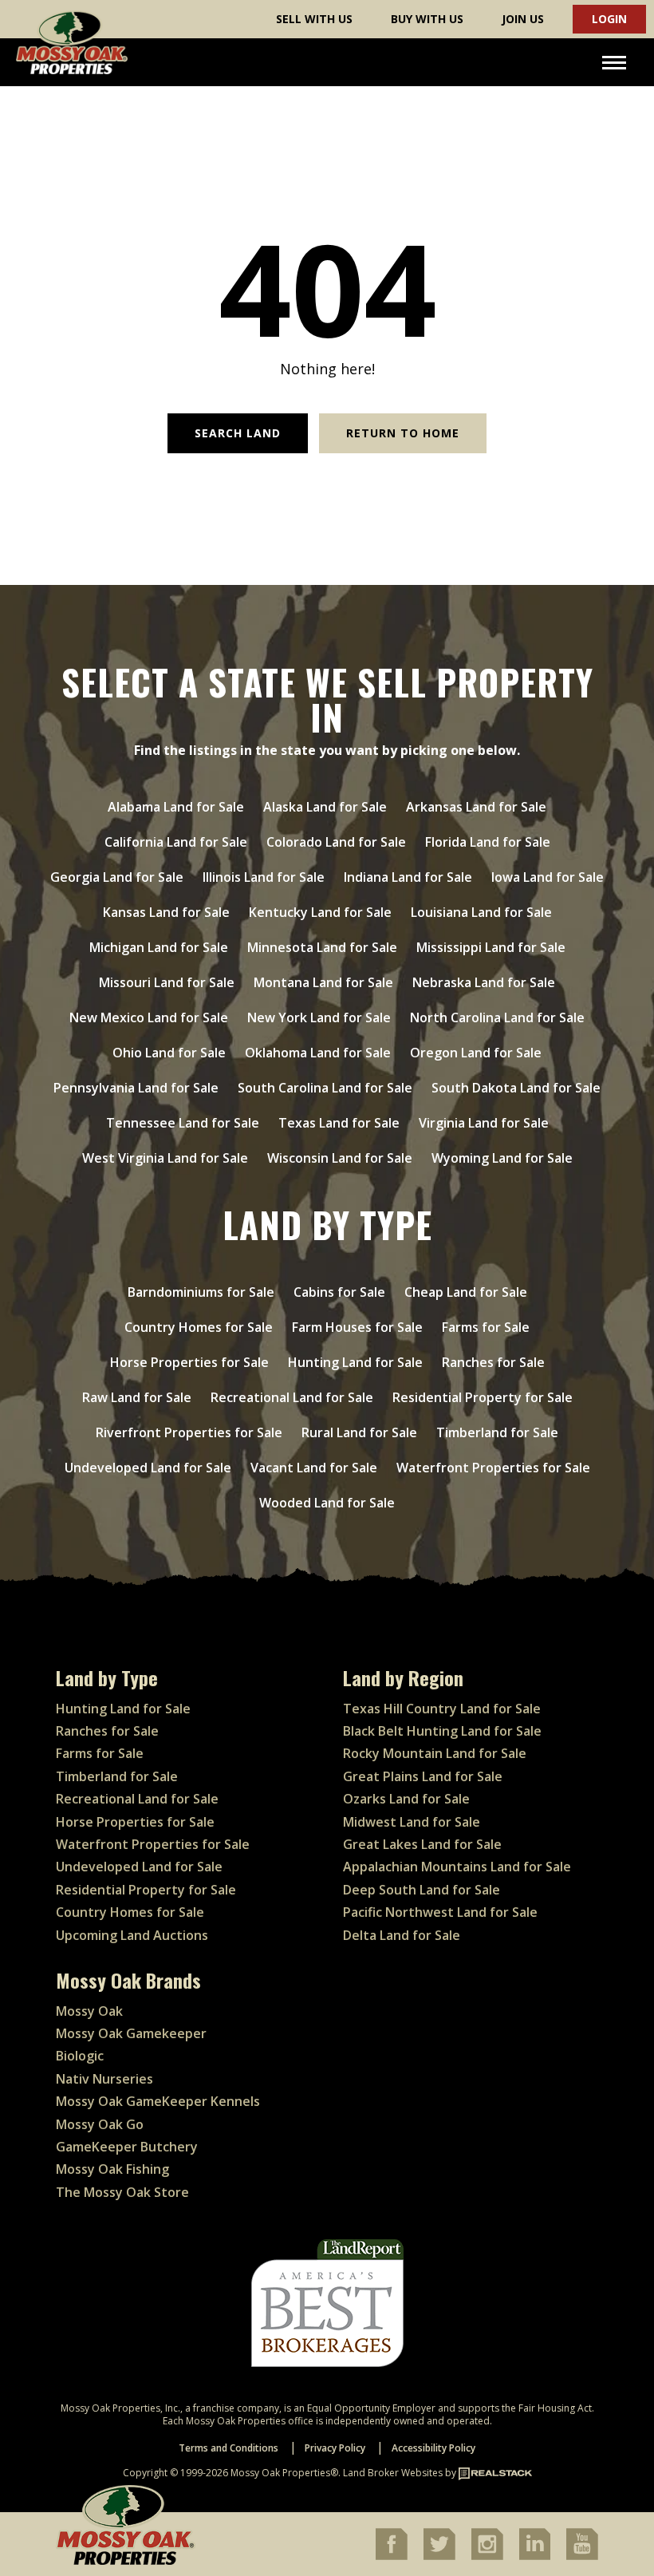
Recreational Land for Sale (292, 1397)
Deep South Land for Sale (422, 1890)
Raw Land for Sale (137, 1397)
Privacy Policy (335, 2448)
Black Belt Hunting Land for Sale (442, 1731)
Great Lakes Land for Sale (422, 1844)
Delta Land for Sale (402, 1935)
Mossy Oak (89, 2011)
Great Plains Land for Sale (423, 1776)
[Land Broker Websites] (495, 2473)
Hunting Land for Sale (355, 1362)
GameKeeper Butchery (127, 2147)
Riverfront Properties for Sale (189, 1432)
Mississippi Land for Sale (491, 947)
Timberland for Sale (497, 1432)
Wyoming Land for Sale (502, 1158)
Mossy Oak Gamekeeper (131, 2033)
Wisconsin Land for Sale (340, 1158)
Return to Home (403, 433)
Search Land (238, 433)
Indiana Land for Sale (408, 877)
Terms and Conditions (229, 2448)
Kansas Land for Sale (166, 912)
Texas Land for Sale (339, 1123)
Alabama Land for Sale (176, 807)
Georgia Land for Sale (117, 877)
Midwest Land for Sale (412, 1822)
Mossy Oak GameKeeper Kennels (158, 2101)
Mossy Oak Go (100, 2124)
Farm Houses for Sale (357, 1327)
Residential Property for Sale (483, 1397)
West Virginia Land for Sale (165, 1158)
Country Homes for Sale (199, 1327)
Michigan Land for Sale (159, 947)
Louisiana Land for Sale (481, 912)
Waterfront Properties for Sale (493, 1468)
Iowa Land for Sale (548, 877)
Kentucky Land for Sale (320, 912)
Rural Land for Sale (359, 1432)
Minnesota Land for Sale (322, 947)
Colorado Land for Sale (336, 842)
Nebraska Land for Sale (484, 982)
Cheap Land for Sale (466, 1292)
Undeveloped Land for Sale (148, 1468)
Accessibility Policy (433, 2448)
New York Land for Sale (319, 1017)
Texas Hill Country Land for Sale (442, 1709)
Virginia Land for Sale (484, 1123)
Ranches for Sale (493, 1362)
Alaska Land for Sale (325, 807)
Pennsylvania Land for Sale (136, 1088)
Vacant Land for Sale (314, 1468)
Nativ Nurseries (104, 2079)
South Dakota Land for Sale (516, 1088)
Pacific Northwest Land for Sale (440, 1912)
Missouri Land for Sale (167, 982)
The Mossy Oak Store (122, 2192)
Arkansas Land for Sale (476, 807)
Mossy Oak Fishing (112, 2169)
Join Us (523, 19)
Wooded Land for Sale (327, 1503)
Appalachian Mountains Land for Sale (457, 1867)
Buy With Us (427, 19)
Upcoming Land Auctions (132, 1935)
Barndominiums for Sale (201, 1292)
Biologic (80, 2056)
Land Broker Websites (393, 2473)
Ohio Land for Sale (169, 1053)
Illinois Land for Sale (264, 877)
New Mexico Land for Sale (149, 1017)
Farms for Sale (486, 1327)
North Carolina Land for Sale (497, 1017)
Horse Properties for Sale (189, 1362)
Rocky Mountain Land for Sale (435, 1753)
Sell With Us (314, 19)
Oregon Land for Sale (476, 1053)
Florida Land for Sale (488, 842)
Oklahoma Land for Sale (318, 1053)
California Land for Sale (176, 842)
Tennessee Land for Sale (183, 1123)
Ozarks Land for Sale (406, 1799)
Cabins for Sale (339, 1292)
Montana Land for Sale (323, 982)
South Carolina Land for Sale (325, 1088)
